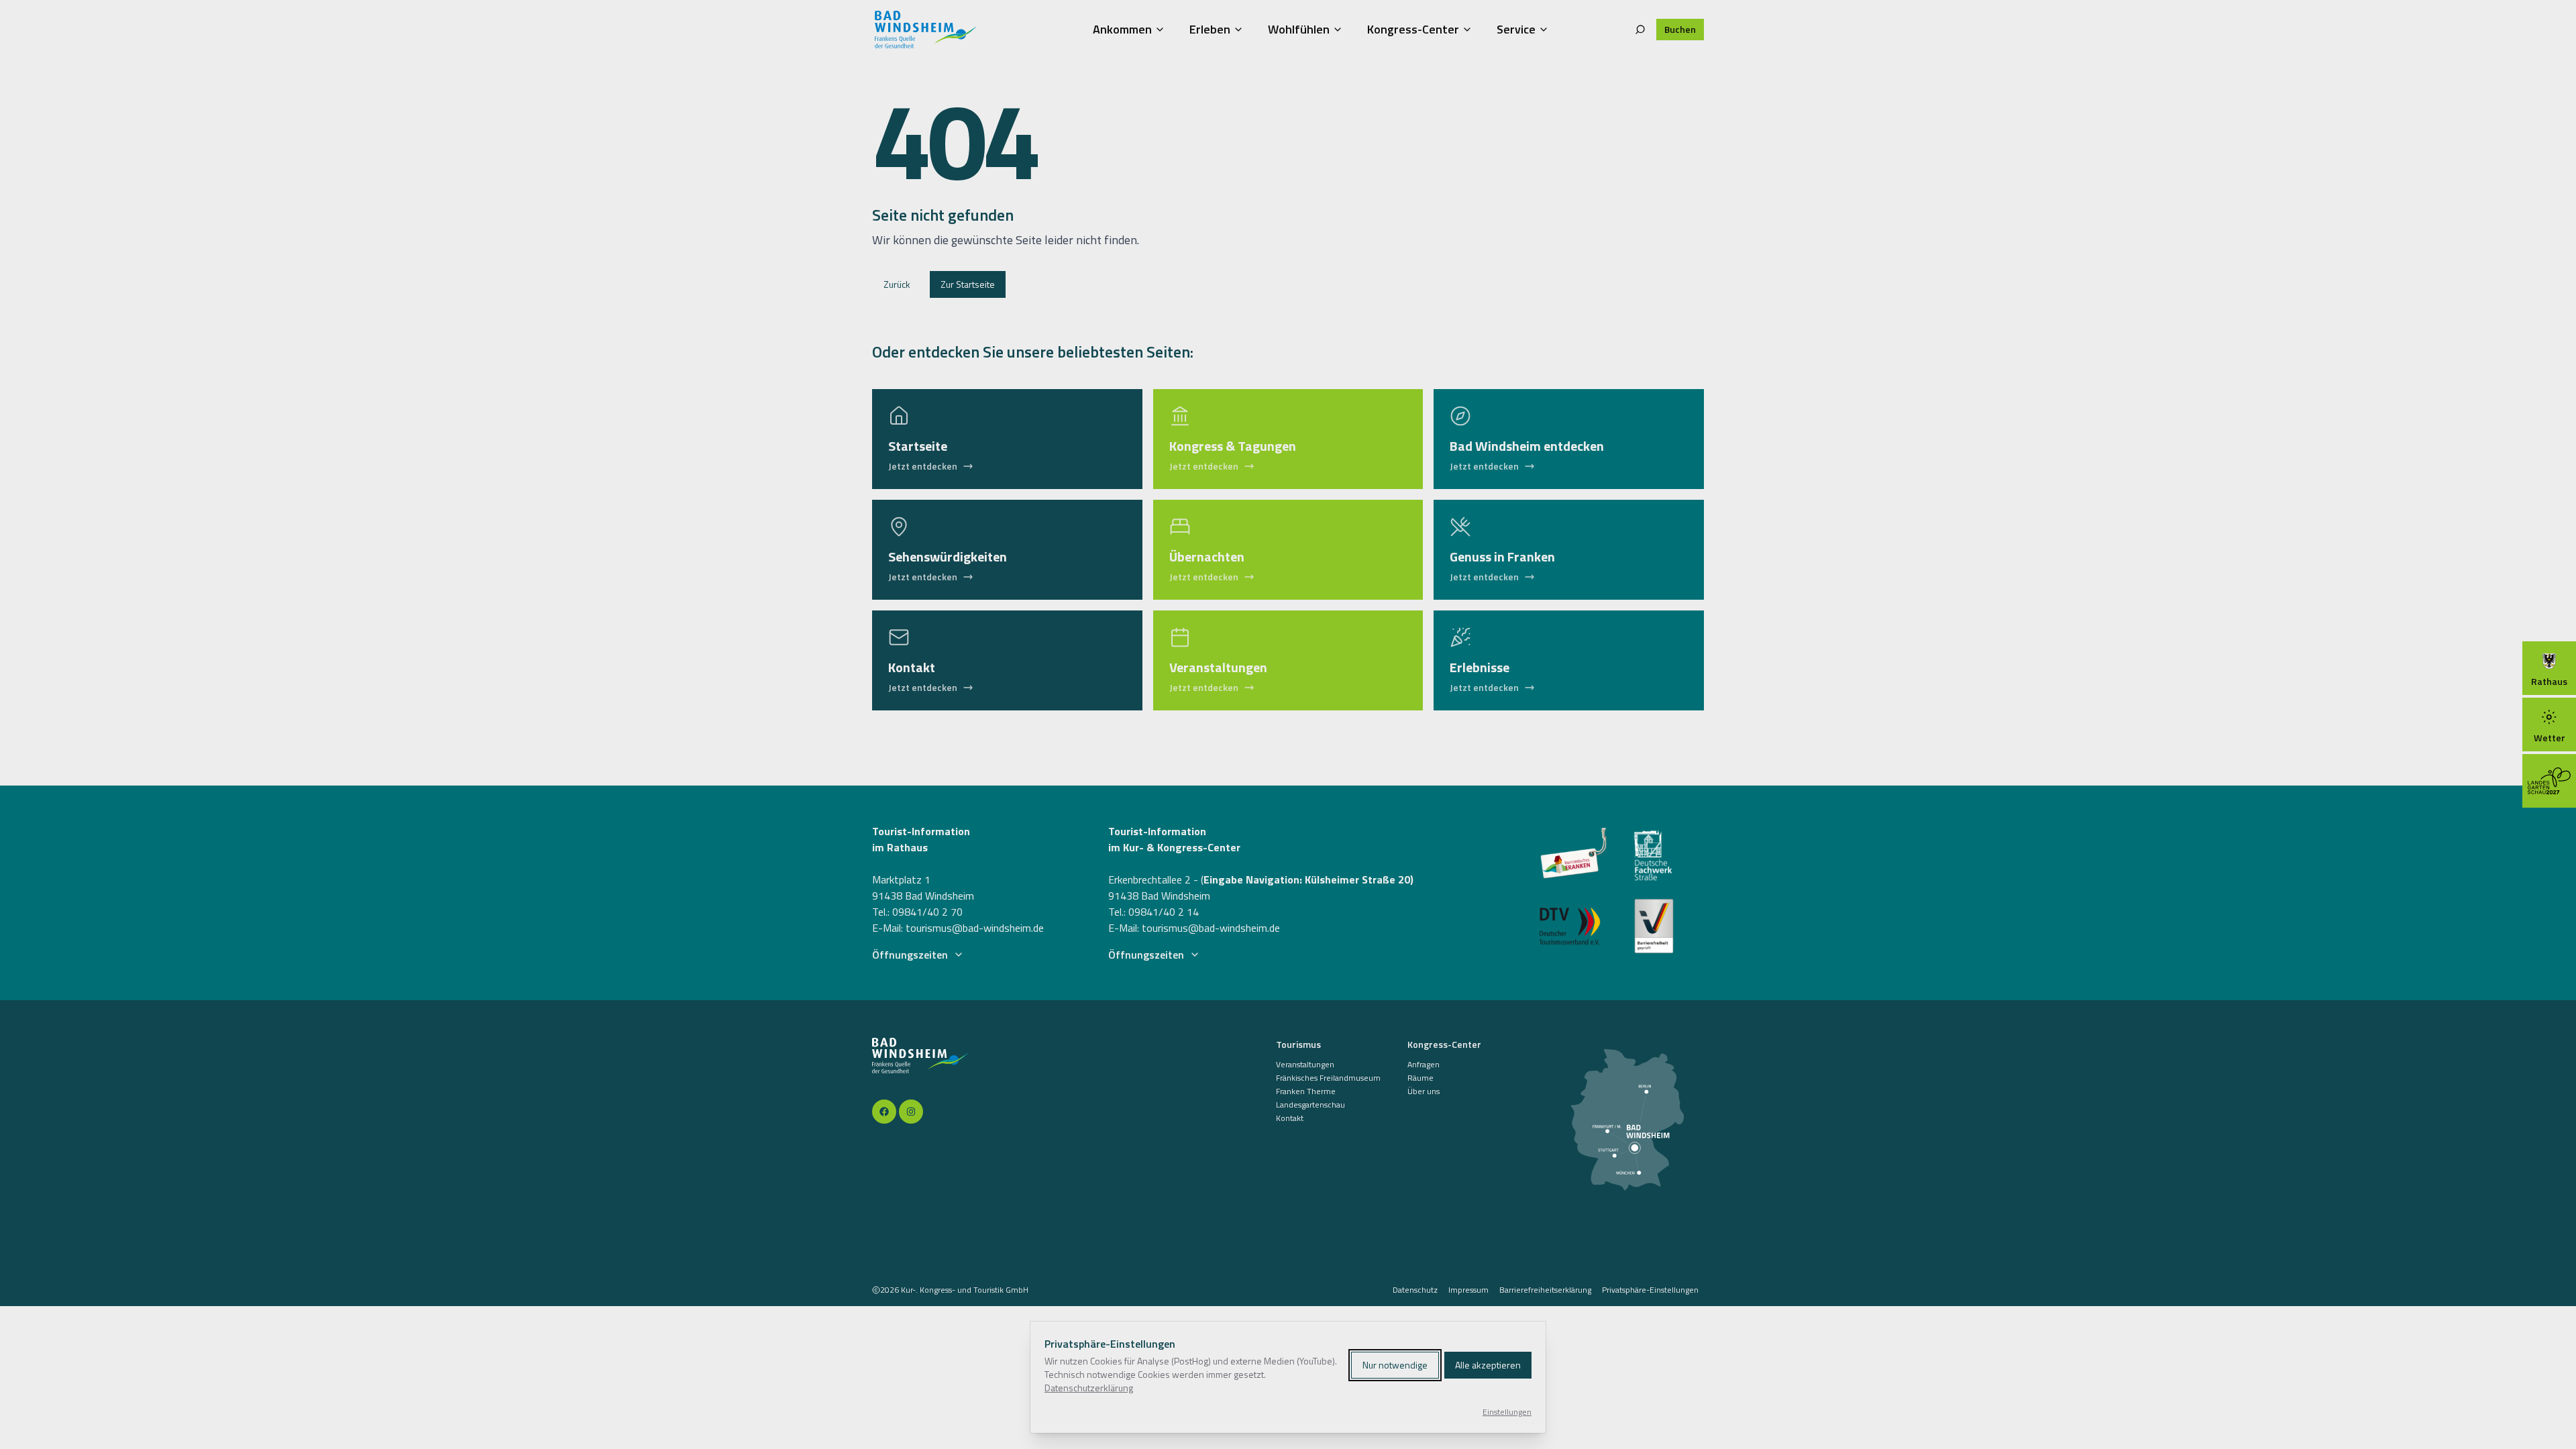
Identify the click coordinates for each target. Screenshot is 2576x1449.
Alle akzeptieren (1488, 1365)
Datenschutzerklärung (1089, 1388)
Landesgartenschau (1310, 1105)
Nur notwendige (1395, 1365)
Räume (1420, 1078)
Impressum (1468, 1290)
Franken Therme (1306, 1091)
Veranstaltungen (1305, 1065)
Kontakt (1290, 1118)
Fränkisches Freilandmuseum (1328, 1078)
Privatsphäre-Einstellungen (1650, 1290)
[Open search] (1640, 30)
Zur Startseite (968, 284)
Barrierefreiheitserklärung (1545, 1290)
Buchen (1680, 29)
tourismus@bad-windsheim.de (975, 928)
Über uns (1424, 1091)
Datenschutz (1415, 1290)
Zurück (897, 284)
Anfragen (1424, 1065)
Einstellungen (1507, 1412)
